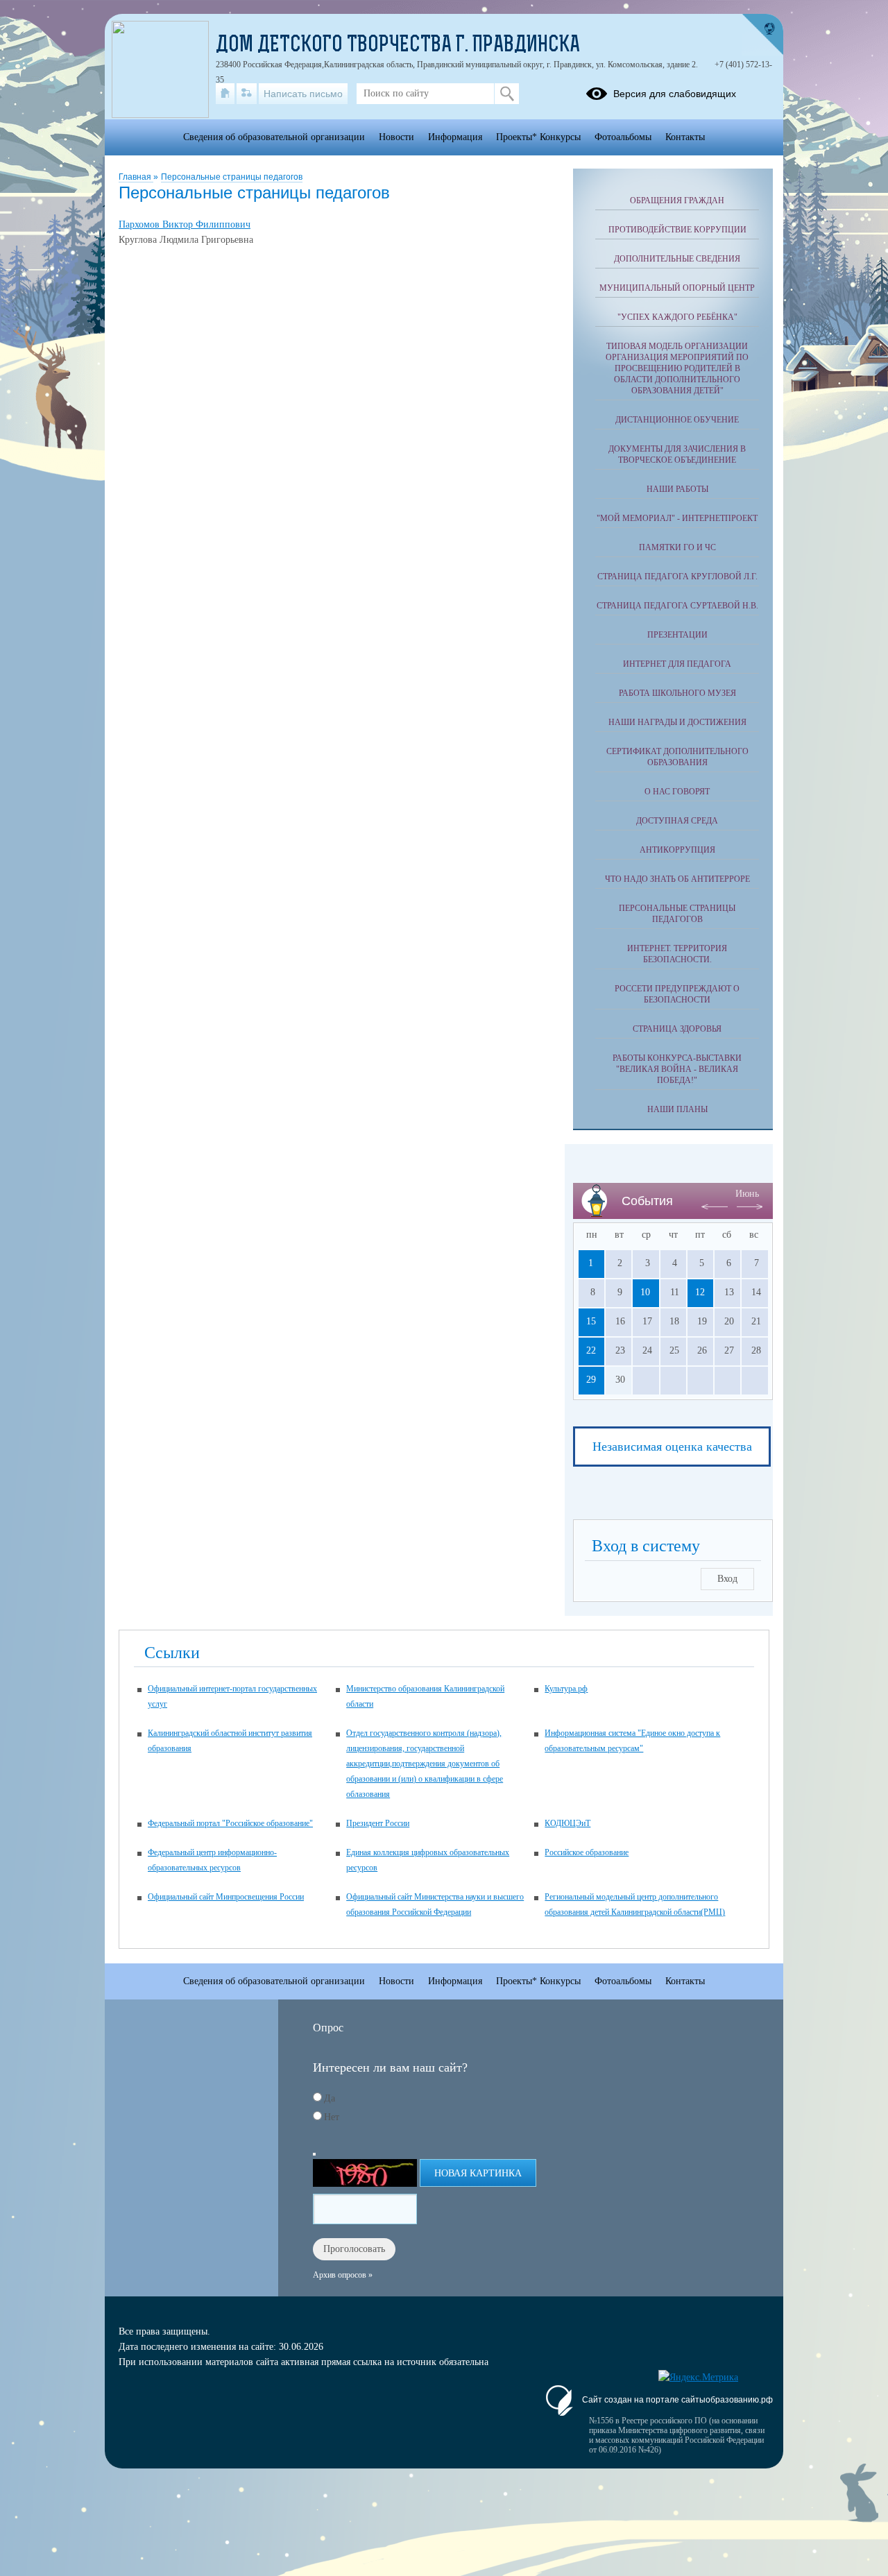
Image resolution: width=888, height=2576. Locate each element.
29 (591, 1380)
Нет (332, 2117)
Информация (455, 137)
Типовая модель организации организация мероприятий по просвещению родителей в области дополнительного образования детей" (677, 368)
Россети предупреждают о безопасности (677, 994)
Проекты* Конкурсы (538, 137)
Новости (396, 137)
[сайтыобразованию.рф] (762, 35)
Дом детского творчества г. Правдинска (398, 46)
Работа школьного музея (677, 693)
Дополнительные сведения (677, 259)
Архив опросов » (343, 2275)
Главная (136, 177)
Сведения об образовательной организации (274, 137)
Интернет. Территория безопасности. (677, 954)
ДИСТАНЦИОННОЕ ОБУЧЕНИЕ (677, 420)
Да (330, 2098)
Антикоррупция (677, 850)
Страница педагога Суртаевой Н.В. (677, 606)
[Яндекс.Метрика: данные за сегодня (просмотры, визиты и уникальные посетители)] (698, 2378)
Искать (507, 94)
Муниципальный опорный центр (677, 288)
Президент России (378, 1823)
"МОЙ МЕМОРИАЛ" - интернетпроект (677, 518)
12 (700, 1292)
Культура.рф (566, 1689)
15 (591, 1321)
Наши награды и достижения (677, 722)
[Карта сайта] (247, 94)
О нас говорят (677, 792)
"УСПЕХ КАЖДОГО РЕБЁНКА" (677, 317)
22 (591, 1350)
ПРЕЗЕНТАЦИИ (677, 635)
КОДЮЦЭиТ (567, 1823)
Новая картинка (478, 2173)
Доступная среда (677, 821)
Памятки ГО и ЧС (677, 547)
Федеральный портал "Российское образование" (230, 1823)
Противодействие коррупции (677, 230)
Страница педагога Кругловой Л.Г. (677, 577)
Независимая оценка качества (672, 1447)
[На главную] (225, 94)
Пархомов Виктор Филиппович (185, 224)
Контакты (685, 137)
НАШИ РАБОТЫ (677, 489)
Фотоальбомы (623, 137)
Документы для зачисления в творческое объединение (677, 454)
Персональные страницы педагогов (232, 177)
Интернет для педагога (677, 664)
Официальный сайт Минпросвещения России (226, 1897)
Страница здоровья (677, 1029)
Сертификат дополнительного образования (677, 757)
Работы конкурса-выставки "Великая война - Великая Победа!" (677, 1069)
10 (645, 1292)
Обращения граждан (677, 201)
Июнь (747, 1194)
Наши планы (677, 1109)
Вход (727, 1579)
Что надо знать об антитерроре (677, 879)
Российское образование (587, 1852)
